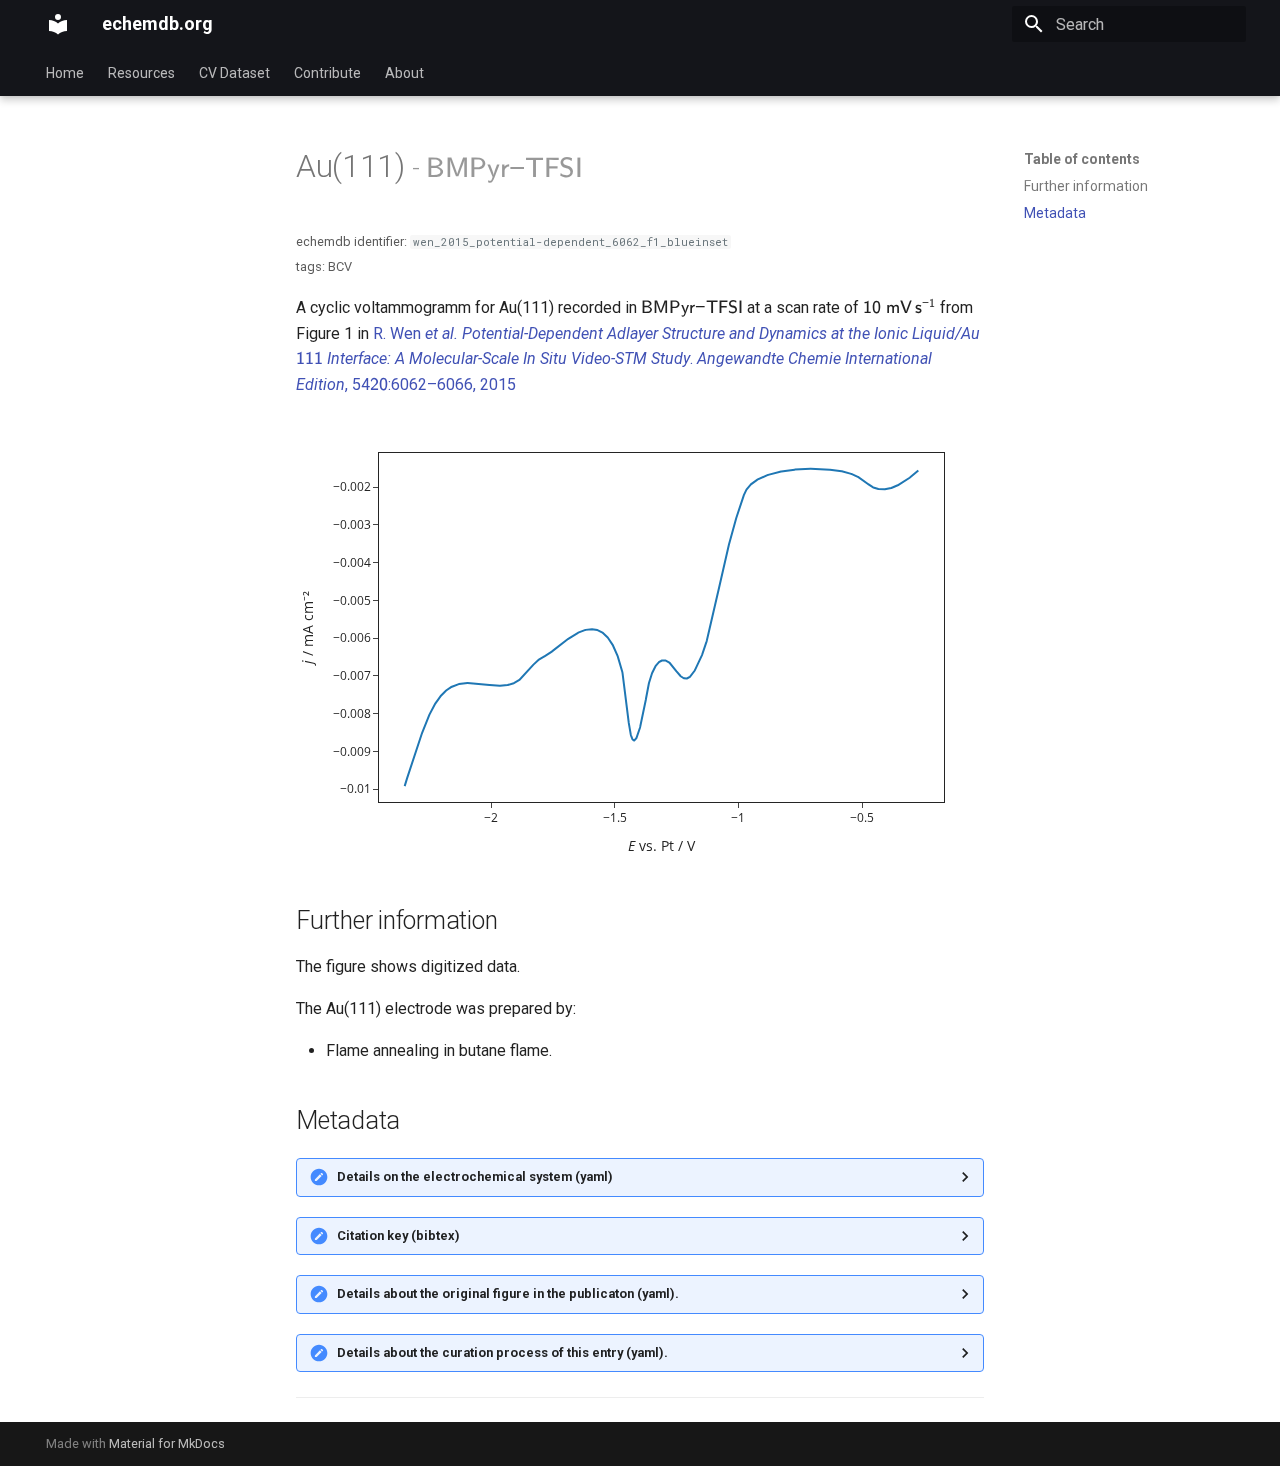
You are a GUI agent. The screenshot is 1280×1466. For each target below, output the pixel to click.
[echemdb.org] (58, 24)
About (404, 73)
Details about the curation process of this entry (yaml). (502, 1352)
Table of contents (1082, 159)
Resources (141, 73)
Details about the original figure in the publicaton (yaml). (508, 1293)
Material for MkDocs (167, 1443)
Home (65, 73)
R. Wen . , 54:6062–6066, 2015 (638, 359)
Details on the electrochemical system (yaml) (475, 1176)
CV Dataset (234, 73)
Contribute (327, 73)
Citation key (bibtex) (398, 1235)
